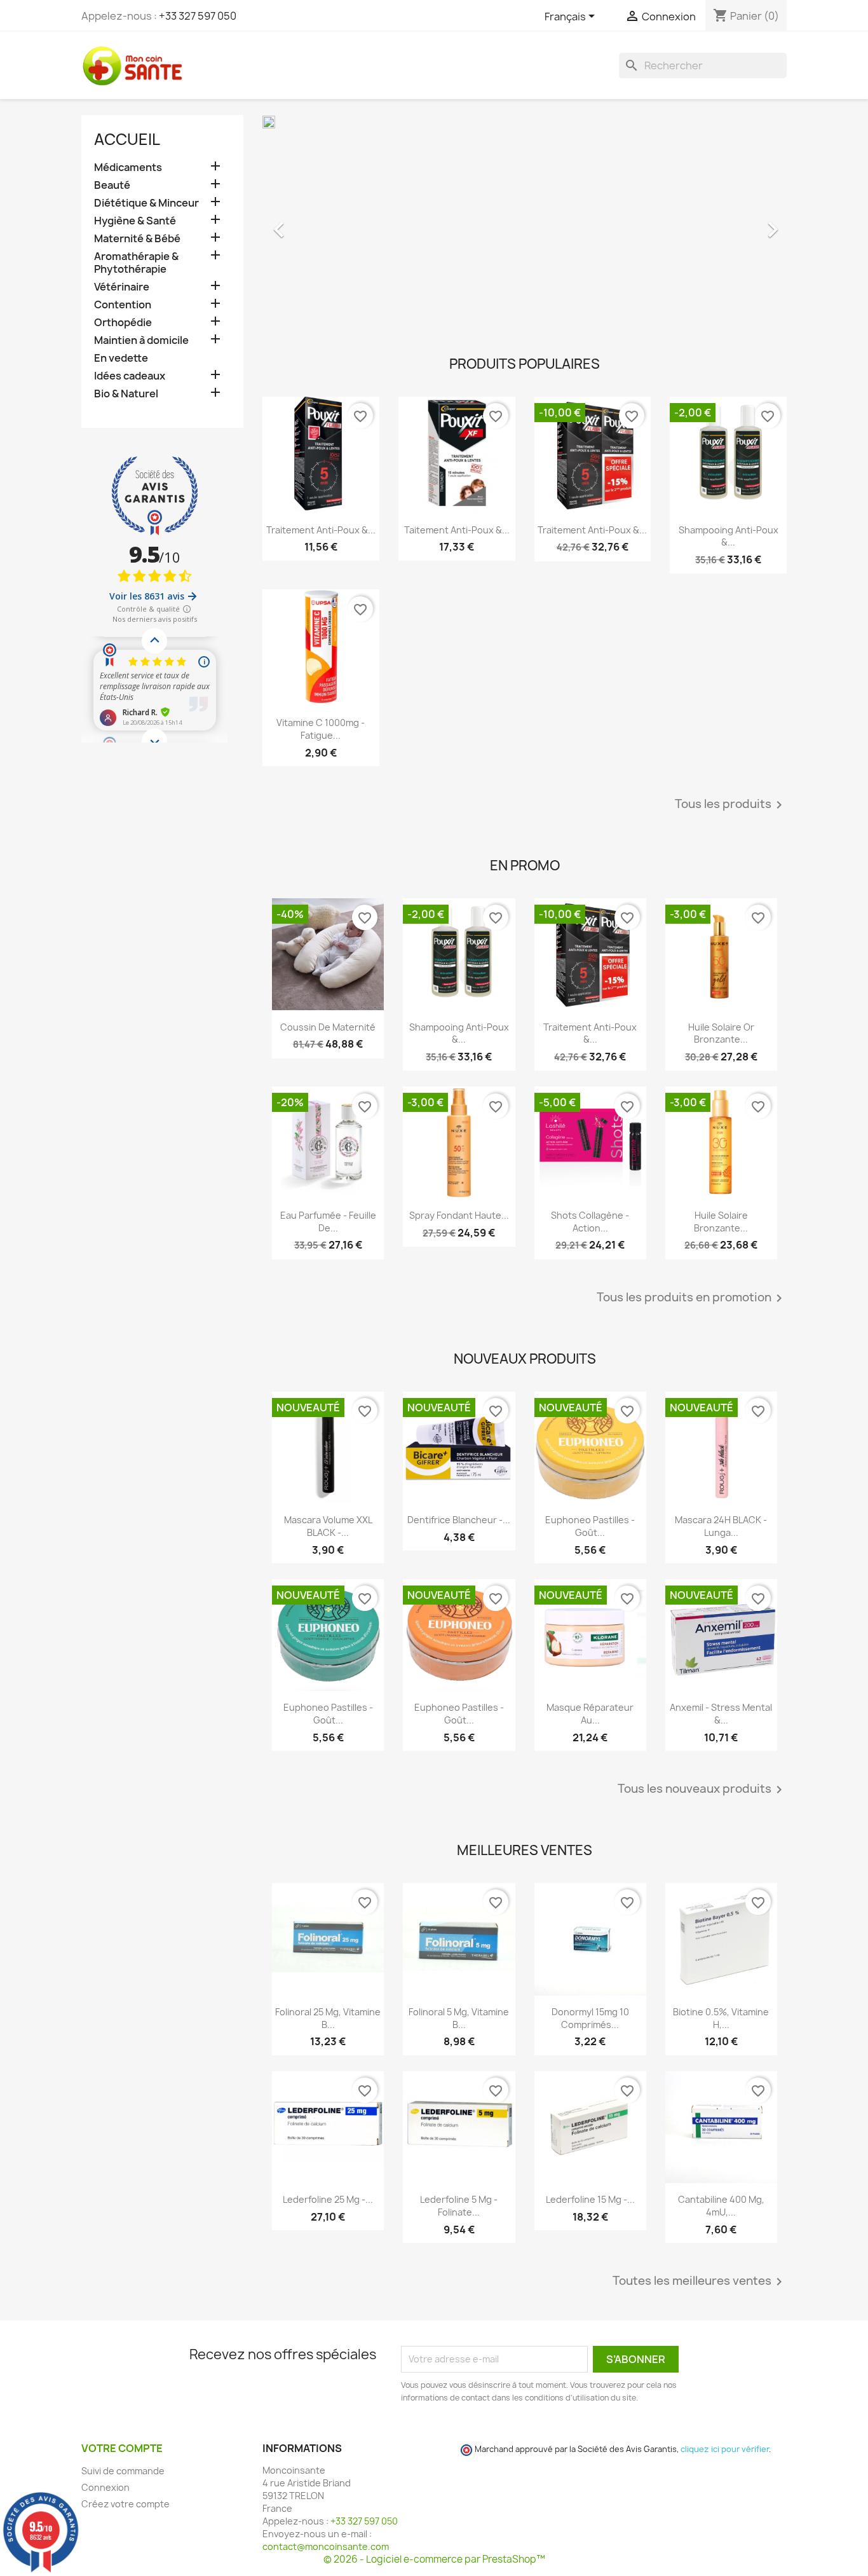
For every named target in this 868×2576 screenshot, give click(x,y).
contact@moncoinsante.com (326, 2546)
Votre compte (122, 2448)
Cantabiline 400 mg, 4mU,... (721, 2206)
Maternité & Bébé (137, 239)
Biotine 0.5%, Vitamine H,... (721, 2018)
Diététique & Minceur (146, 203)
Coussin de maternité (328, 1027)
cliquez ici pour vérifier (725, 2449)
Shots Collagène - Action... (590, 1222)
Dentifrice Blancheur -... (459, 1520)
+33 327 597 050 (198, 16)
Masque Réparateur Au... (590, 1714)
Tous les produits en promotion (692, 1298)
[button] (302, 223)
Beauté (112, 185)
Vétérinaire (122, 287)
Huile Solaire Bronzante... (721, 1222)
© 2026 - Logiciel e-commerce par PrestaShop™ (434, 2559)
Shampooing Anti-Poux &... (729, 536)
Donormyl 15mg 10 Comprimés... (590, 2018)
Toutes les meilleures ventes (700, 2282)
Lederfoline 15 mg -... (590, 2199)
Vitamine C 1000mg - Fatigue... (321, 729)
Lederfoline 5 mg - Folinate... (459, 2206)
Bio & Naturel (126, 394)
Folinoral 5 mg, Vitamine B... (459, 2018)
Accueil (127, 139)
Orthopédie (123, 323)
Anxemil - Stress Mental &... (721, 1714)
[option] (525, 223)
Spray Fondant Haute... (459, 1215)
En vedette (121, 358)
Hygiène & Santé (135, 221)
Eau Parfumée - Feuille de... (328, 1222)
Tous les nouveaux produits (702, 1790)
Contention (123, 305)
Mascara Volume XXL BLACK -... (328, 1526)
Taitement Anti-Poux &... (457, 530)
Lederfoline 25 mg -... (328, 2199)
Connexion (105, 2487)
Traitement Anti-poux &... (321, 530)
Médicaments (128, 168)
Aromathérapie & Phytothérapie (136, 263)
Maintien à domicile (141, 340)
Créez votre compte (125, 2504)
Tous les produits (731, 805)
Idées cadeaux (130, 376)
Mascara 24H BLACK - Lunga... (721, 1526)
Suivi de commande (123, 2471)
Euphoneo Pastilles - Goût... (590, 1526)
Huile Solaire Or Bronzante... (721, 1033)
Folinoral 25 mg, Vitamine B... (328, 2018)
